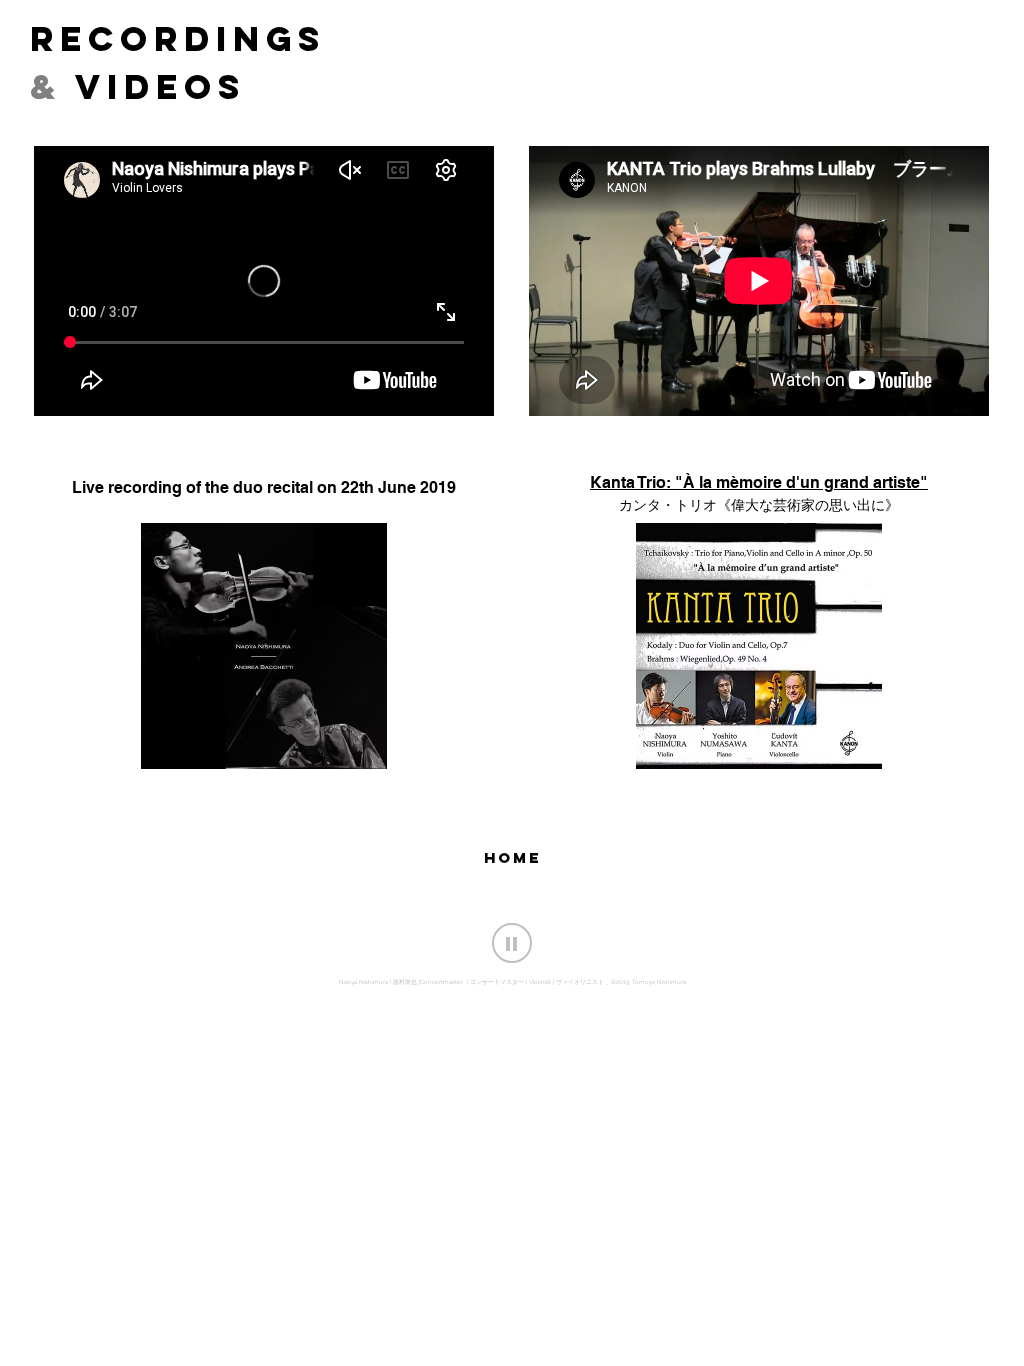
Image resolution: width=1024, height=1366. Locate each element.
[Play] (512, 943)
